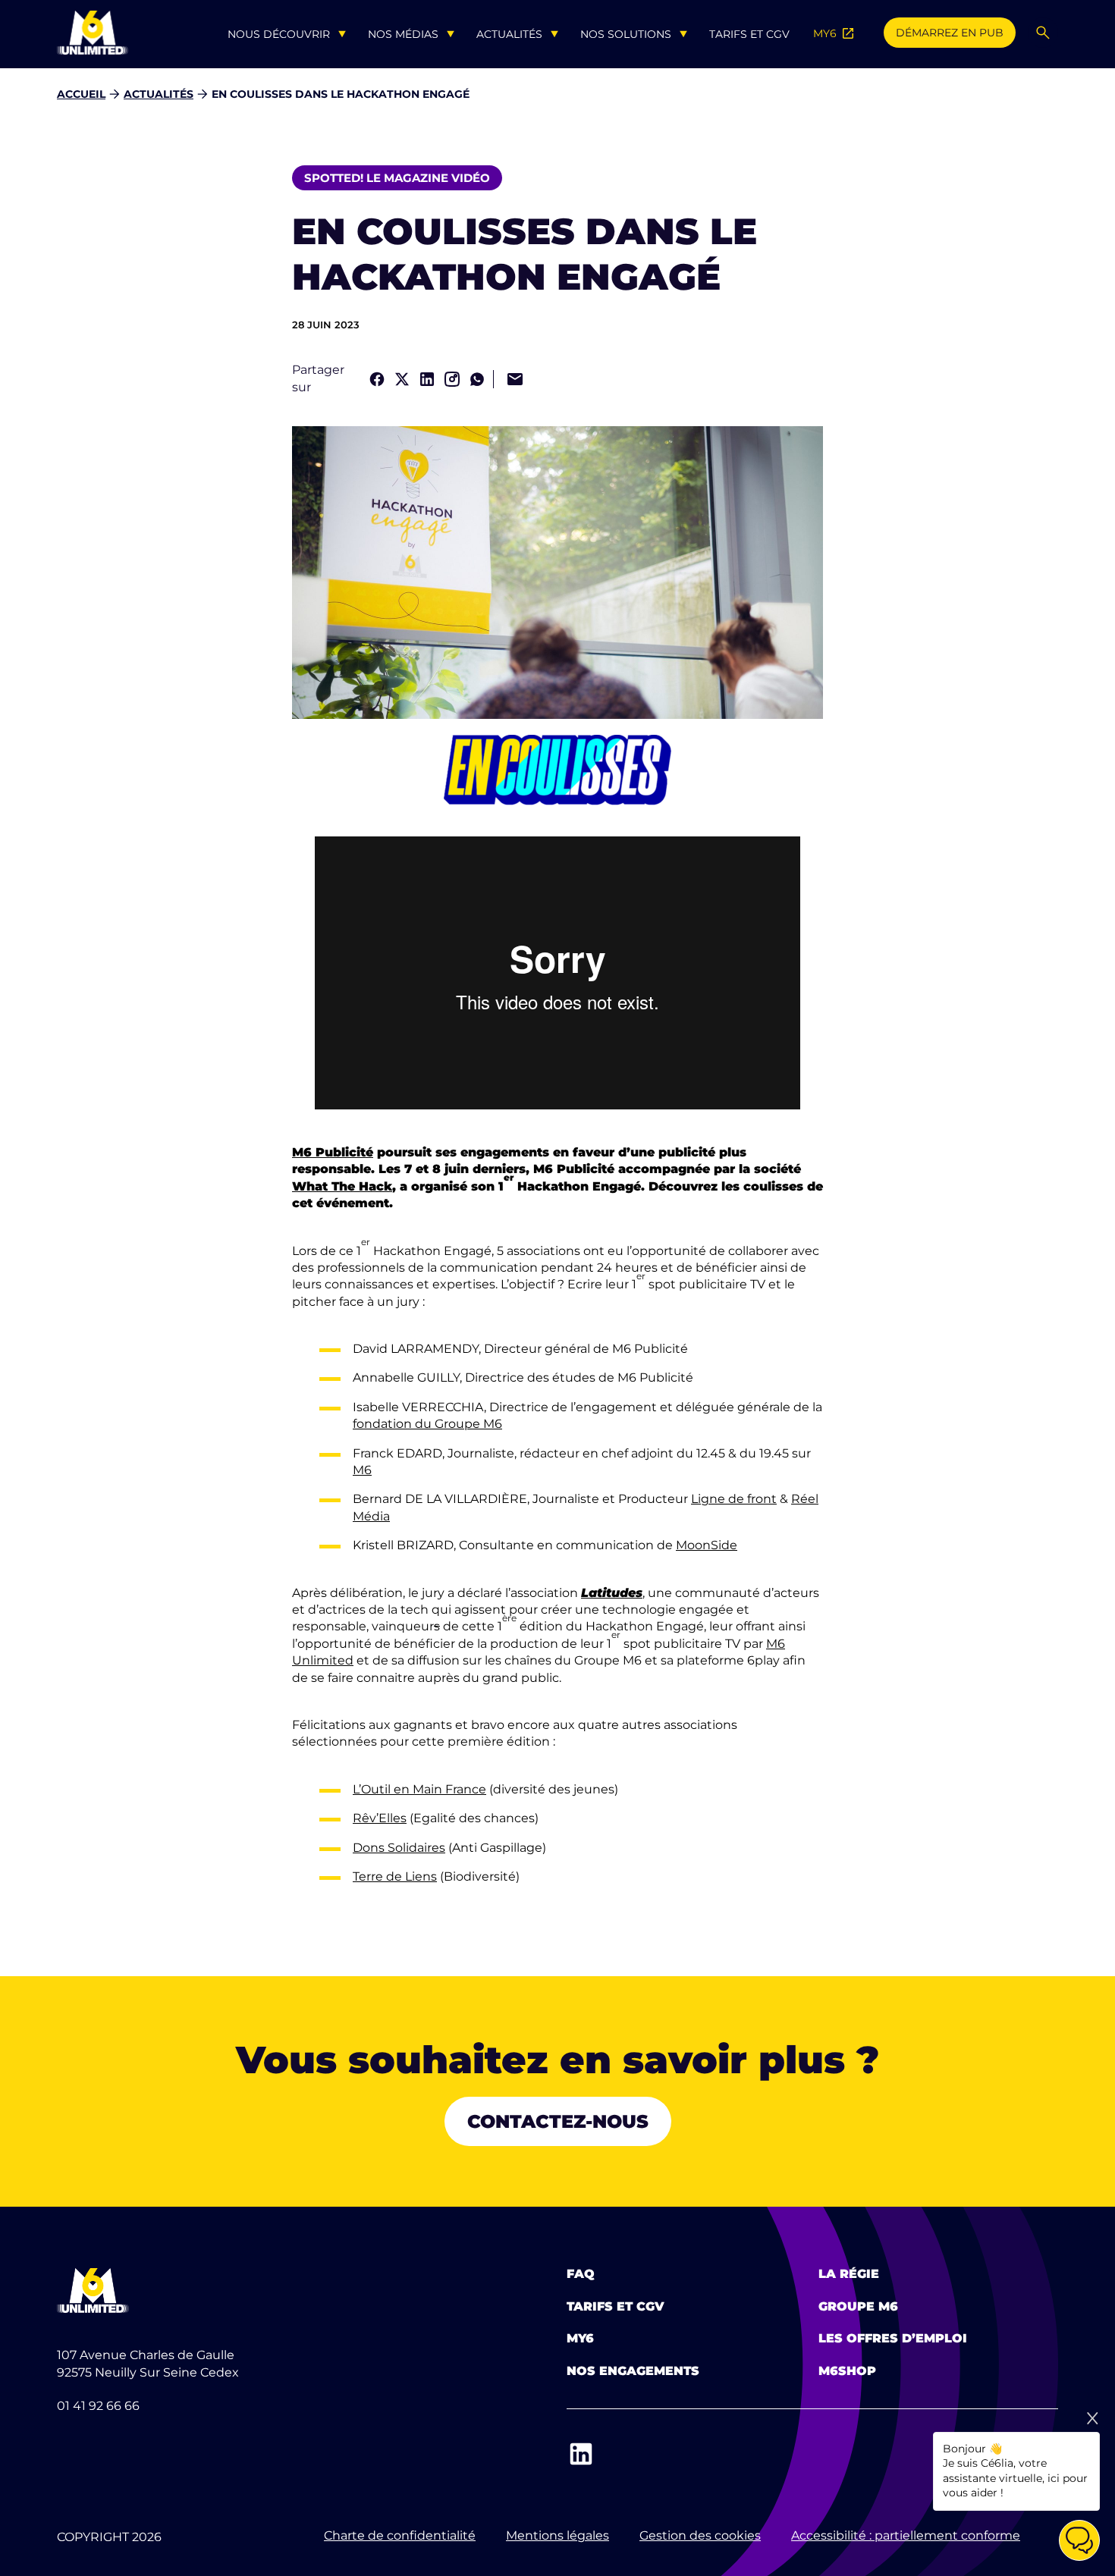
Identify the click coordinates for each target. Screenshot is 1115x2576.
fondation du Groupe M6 (427, 1424)
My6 (580, 2338)
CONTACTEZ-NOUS (558, 2121)
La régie (849, 2274)
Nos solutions (626, 34)
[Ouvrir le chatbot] (1079, 2540)
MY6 (834, 33)
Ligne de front (734, 1499)
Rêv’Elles (380, 1818)
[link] (377, 379)
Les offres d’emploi (893, 2338)
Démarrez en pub (950, 33)
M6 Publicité (333, 1152)
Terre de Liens (395, 1876)
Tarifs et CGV (749, 34)
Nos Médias (403, 34)
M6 (362, 1470)
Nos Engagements (633, 2371)
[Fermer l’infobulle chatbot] (1092, 2418)
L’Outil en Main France (419, 1789)
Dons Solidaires (399, 1848)
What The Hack (342, 1186)
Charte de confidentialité (400, 2535)
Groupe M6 (858, 2306)
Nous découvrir (279, 34)
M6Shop (847, 2371)
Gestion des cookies (700, 2535)
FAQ (581, 2274)
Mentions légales (557, 2535)
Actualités (509, 34)
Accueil (81, 94)
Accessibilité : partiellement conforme (906, 2535)
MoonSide (707, 1545)
